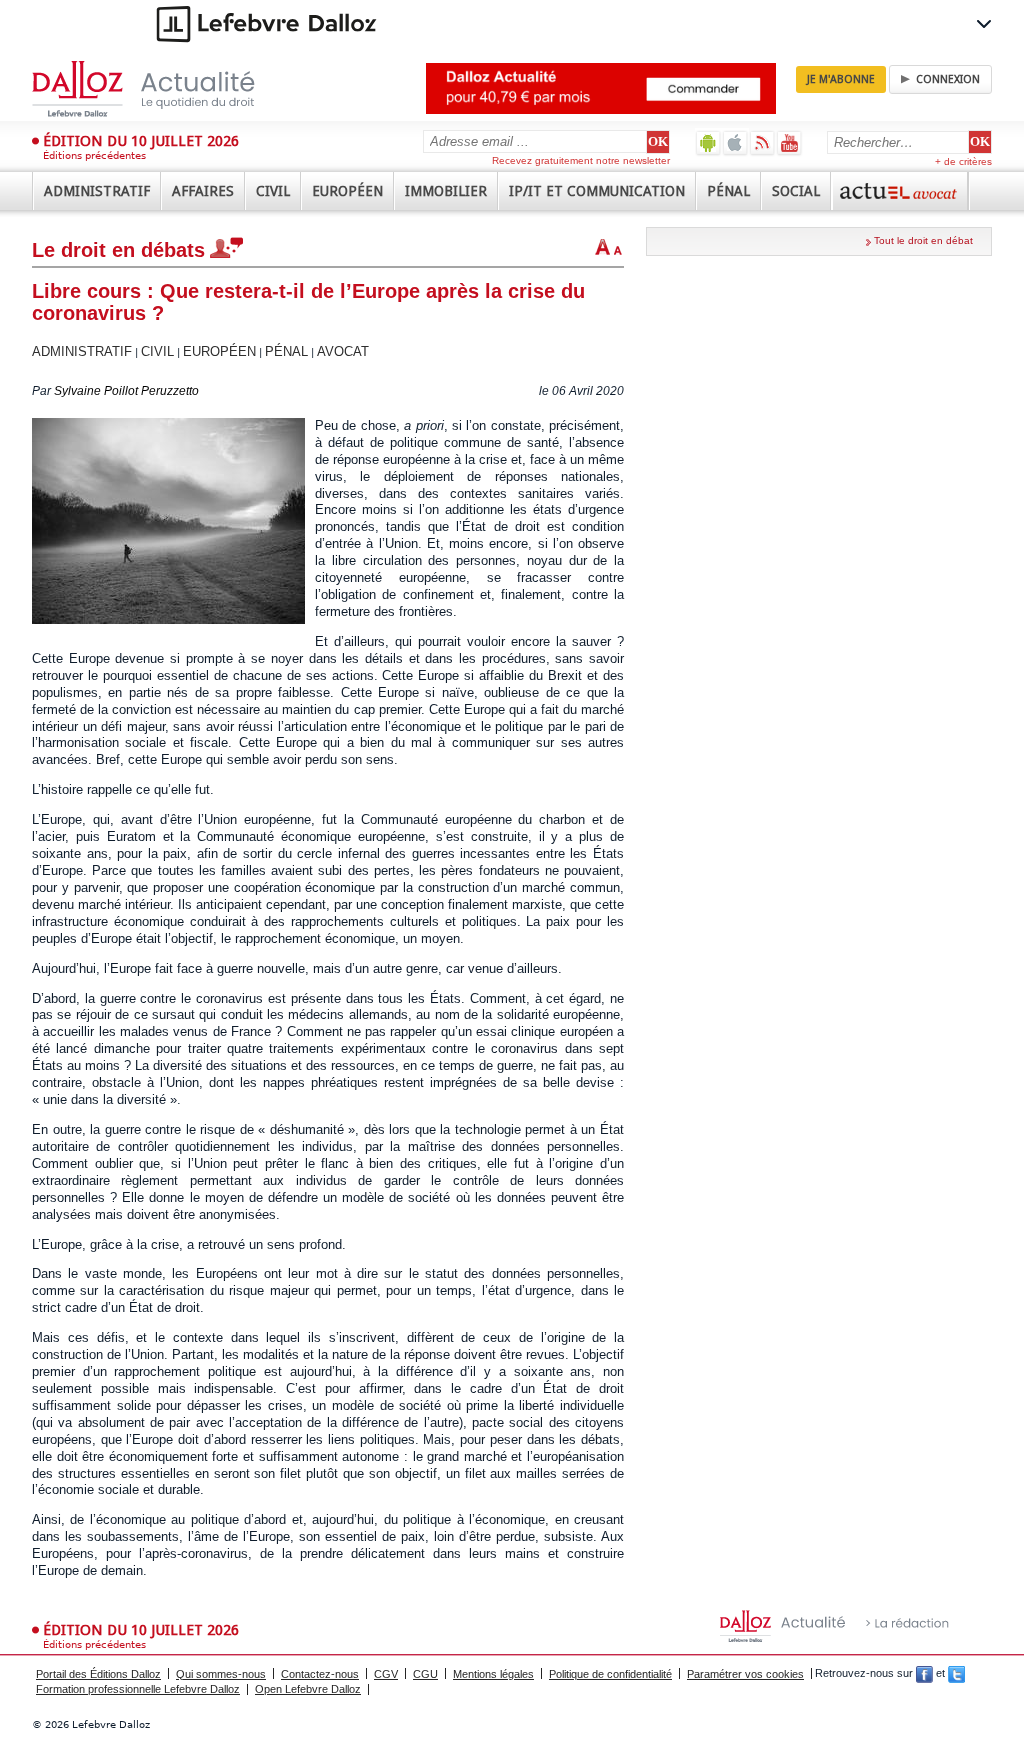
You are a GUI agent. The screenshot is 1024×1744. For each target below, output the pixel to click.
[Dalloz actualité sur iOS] (735, 142)
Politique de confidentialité (610, 1674)
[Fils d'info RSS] (762, 142)
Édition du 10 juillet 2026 (141, 141)
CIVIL (157, 351)
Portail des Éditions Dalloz (98, 1674)
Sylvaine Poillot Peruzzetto (126, 391)
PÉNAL (286, 351)
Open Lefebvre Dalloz (308, 1689)
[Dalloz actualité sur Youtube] (789, 142)
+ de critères (963, 161)
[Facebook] (924, 1674)
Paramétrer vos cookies (745, 1674)
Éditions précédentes (94, 155)
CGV (386, 1674)
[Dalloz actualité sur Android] (708, 142)
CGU (425, 1674)
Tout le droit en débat (923, 240)
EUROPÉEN (219, 351)
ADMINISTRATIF (82, 351)
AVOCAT (343, 351)
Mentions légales (493, 1674)
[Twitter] (956, 1674)
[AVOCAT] (900, 191)
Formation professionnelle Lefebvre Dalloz (138, 1689)
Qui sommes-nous (221, 1674)
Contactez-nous (320, 1674)
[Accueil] (164, 89)
